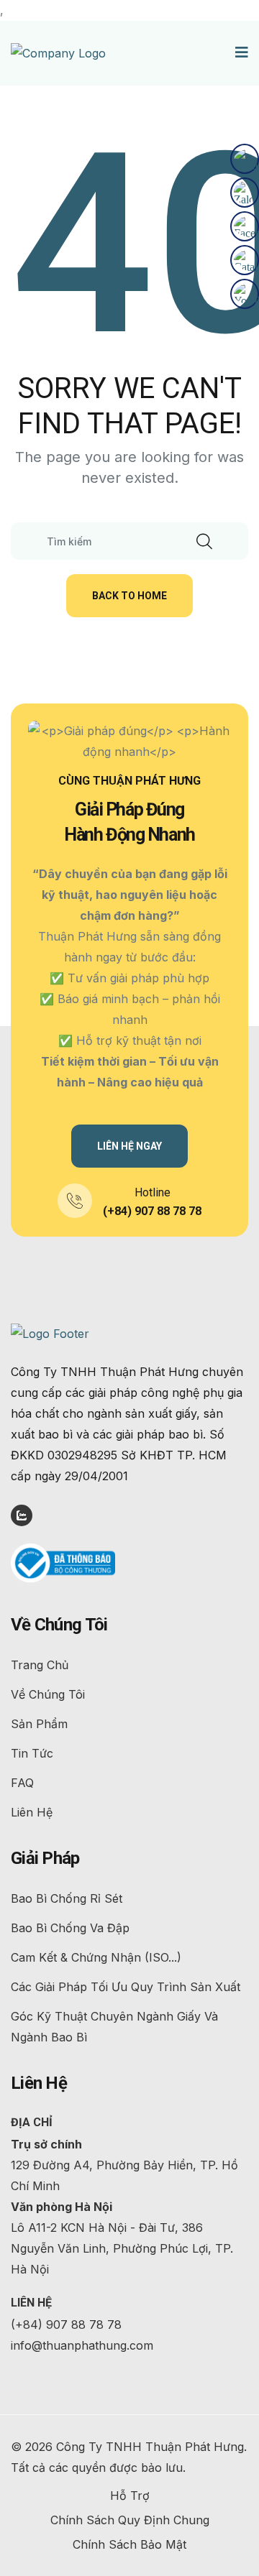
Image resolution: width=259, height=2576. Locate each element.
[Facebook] (245, 226)
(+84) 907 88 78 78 (152, 1211)
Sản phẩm (39, 1724)
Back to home (129, 596)
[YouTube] (245, 294)
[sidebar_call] (245, 159)
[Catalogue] (245, 260)
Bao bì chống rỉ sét (67, 1898)
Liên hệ (32, 1812)
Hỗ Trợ (130, 2496)
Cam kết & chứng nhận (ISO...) (96, 1957)
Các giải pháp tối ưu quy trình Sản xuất (126, 1987)
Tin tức (32, 1753)
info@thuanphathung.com (82, 2345)
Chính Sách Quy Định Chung (130, 2520)
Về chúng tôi (48, 1694)
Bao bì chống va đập (70, 1928)
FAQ (22, 1783)
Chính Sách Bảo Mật (129, 2544)
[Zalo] (245, 193)
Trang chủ (40, 1665)
